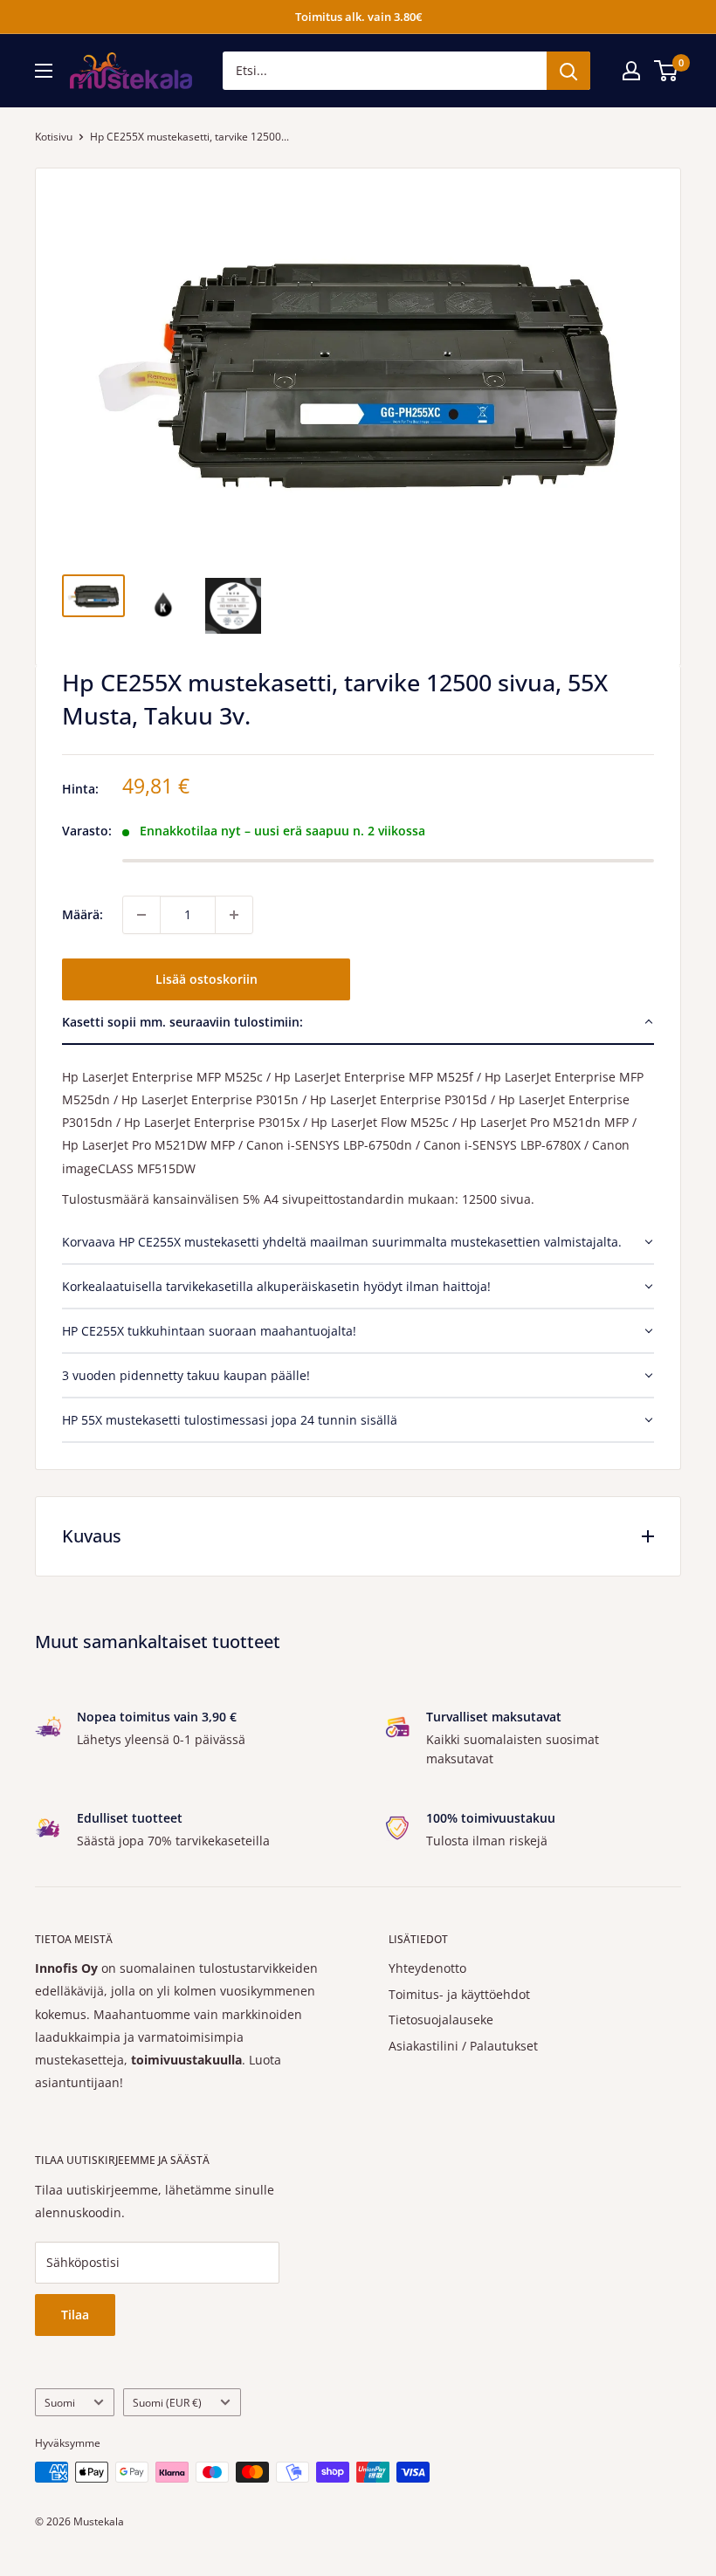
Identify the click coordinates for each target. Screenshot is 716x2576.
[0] (667, 71)
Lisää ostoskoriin (207, 979)
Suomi (60, 2402)
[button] (358, 1023)
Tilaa (75, 2315)
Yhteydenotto (427, 1968)
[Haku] (568, 71)
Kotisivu (54, 137)
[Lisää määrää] (234, 915)
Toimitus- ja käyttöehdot (459, 1994)
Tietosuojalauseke (441, 2020)
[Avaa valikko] (44, 71)
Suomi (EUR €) (167, 2402)
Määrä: (83, 914)
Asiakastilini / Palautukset (463, 2046)
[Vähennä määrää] (141, 915)
